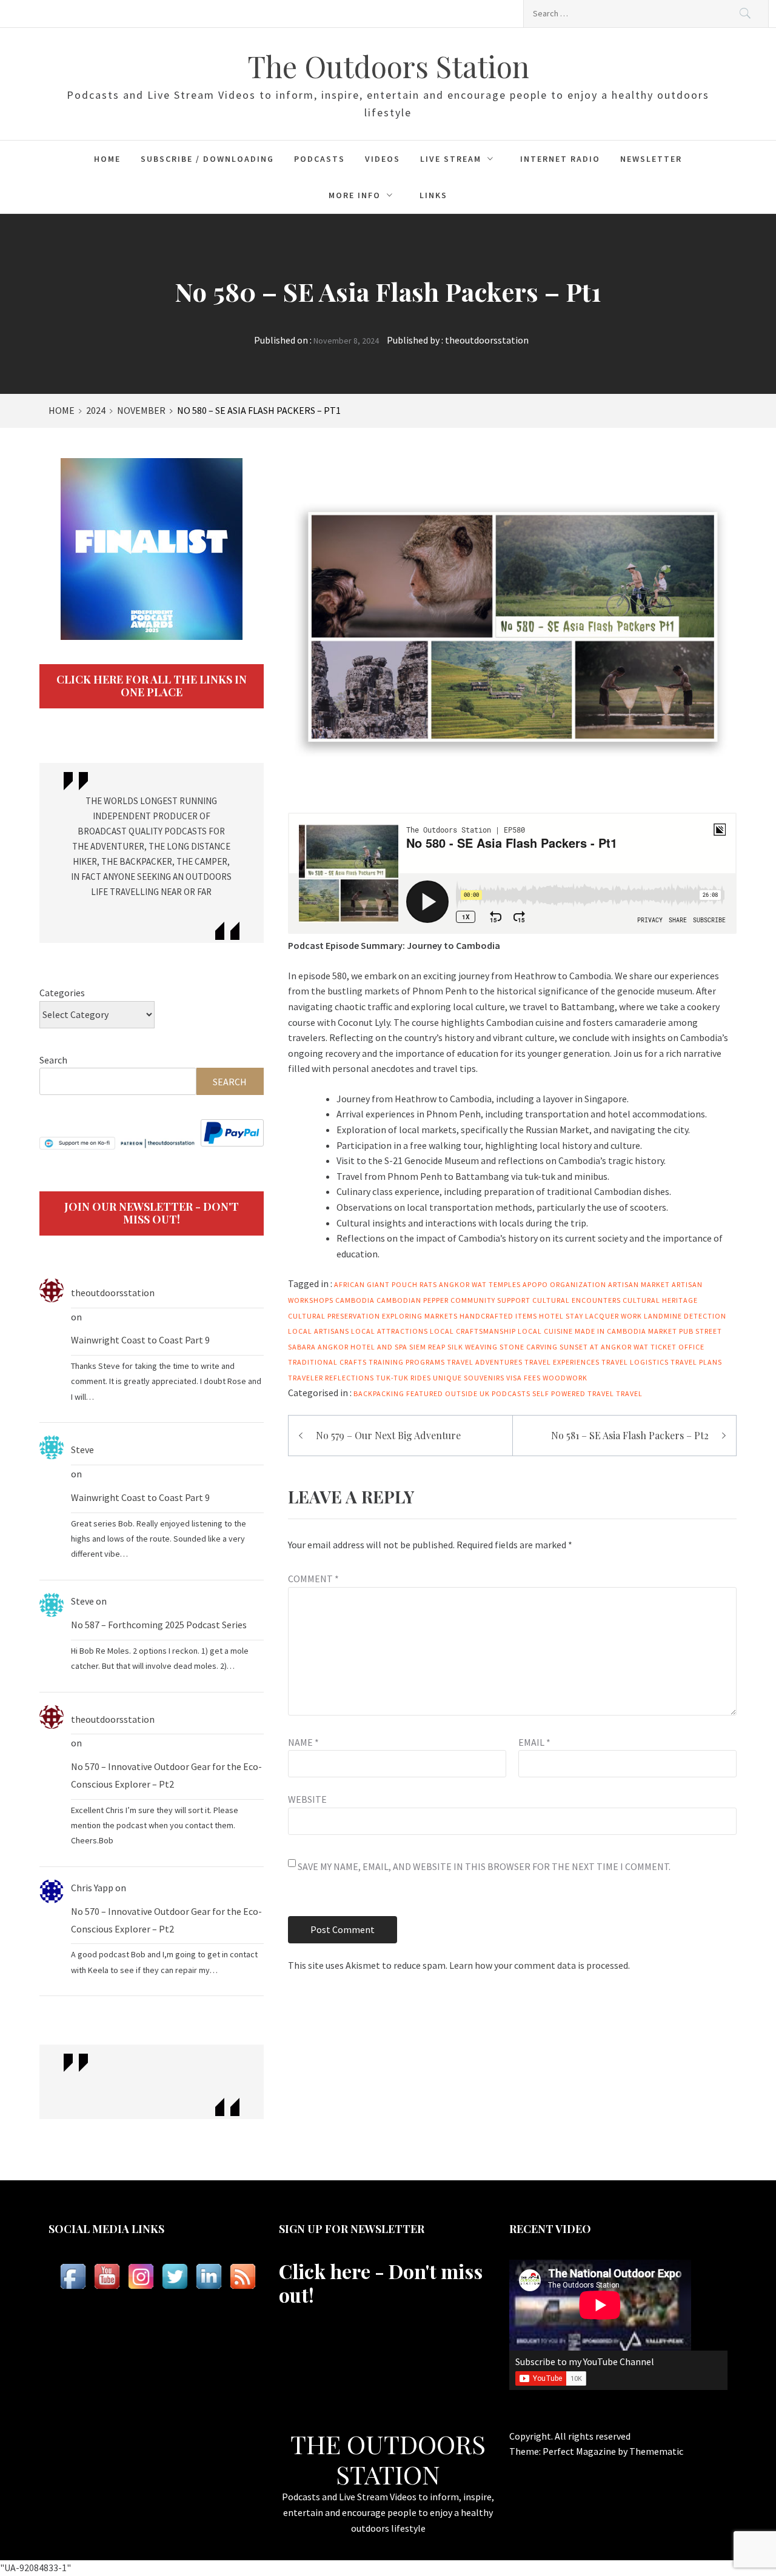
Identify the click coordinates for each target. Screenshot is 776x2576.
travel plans (696, 1362)
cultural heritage (660, 1300)
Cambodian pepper (413, 1300)
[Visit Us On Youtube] (107, 2276)
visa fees (523, 1378)
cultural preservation (334, 1316)
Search (53, 1060)
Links (433, 195)
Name (303, 1742)
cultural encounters (577, 1300)
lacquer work (614, 1316)
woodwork (565, 1378)
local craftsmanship (473, 1331)
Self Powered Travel (573, 1393)
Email (534, 1742)
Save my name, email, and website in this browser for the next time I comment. (484, 1866)
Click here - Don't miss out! (381, 2282)
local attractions (390, 1331)
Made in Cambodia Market (626, 1331)
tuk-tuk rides (403, 1378)
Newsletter (651, 159)
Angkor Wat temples (480, 1284)
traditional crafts (327, 1362)
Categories (62, 993)
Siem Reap (427, 1347)
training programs (407, 1362)
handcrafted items (498, 1316)
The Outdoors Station (388, 66)
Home (107, 159)
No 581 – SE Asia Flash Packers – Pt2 (630, 1435)
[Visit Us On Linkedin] (209, 2276)
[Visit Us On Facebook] (73, 2276)
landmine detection (685, 1316)
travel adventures (485, 1362)
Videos (383, 159)
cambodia (355, 1300)
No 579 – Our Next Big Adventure (388, 1435)
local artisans (319, 1331)
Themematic (656, 2451)
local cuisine (545, 1331)
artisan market (639, 1284)
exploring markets (420, 1316)
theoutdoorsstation (487, 340)
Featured (425, 1393)
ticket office (677, 1347)
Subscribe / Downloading (207, 159)
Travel (629, 1393)
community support (490, 1300)
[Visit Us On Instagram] (141, 2276)
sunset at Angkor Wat (604, 1347)
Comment (313, 1579)
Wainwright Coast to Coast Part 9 (140, 1340)
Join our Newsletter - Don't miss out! (152, 1213)
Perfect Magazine (580, 2451)
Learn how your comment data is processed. (540, 1965)
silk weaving (473, 1347)
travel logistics (635, 1362)
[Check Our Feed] (242, 2276)
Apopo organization (564, 1284)
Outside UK (467, 1393)
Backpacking (379, 1393)
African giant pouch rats (386, 1284)
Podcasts (319, 159)
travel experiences (562, 1362)
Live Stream (451, 159)
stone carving (529, 1347)
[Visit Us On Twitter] (175, 2276)
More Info (355, 195)
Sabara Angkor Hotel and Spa (348, 1347)
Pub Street (701, 1331)
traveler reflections (331, 1378)
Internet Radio (560, 159)
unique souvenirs (469, 1378)
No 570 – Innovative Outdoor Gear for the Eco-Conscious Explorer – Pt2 (166, 1775)
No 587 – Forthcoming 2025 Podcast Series (159, 1625)
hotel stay (561, 1316)
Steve (82, 1449)
